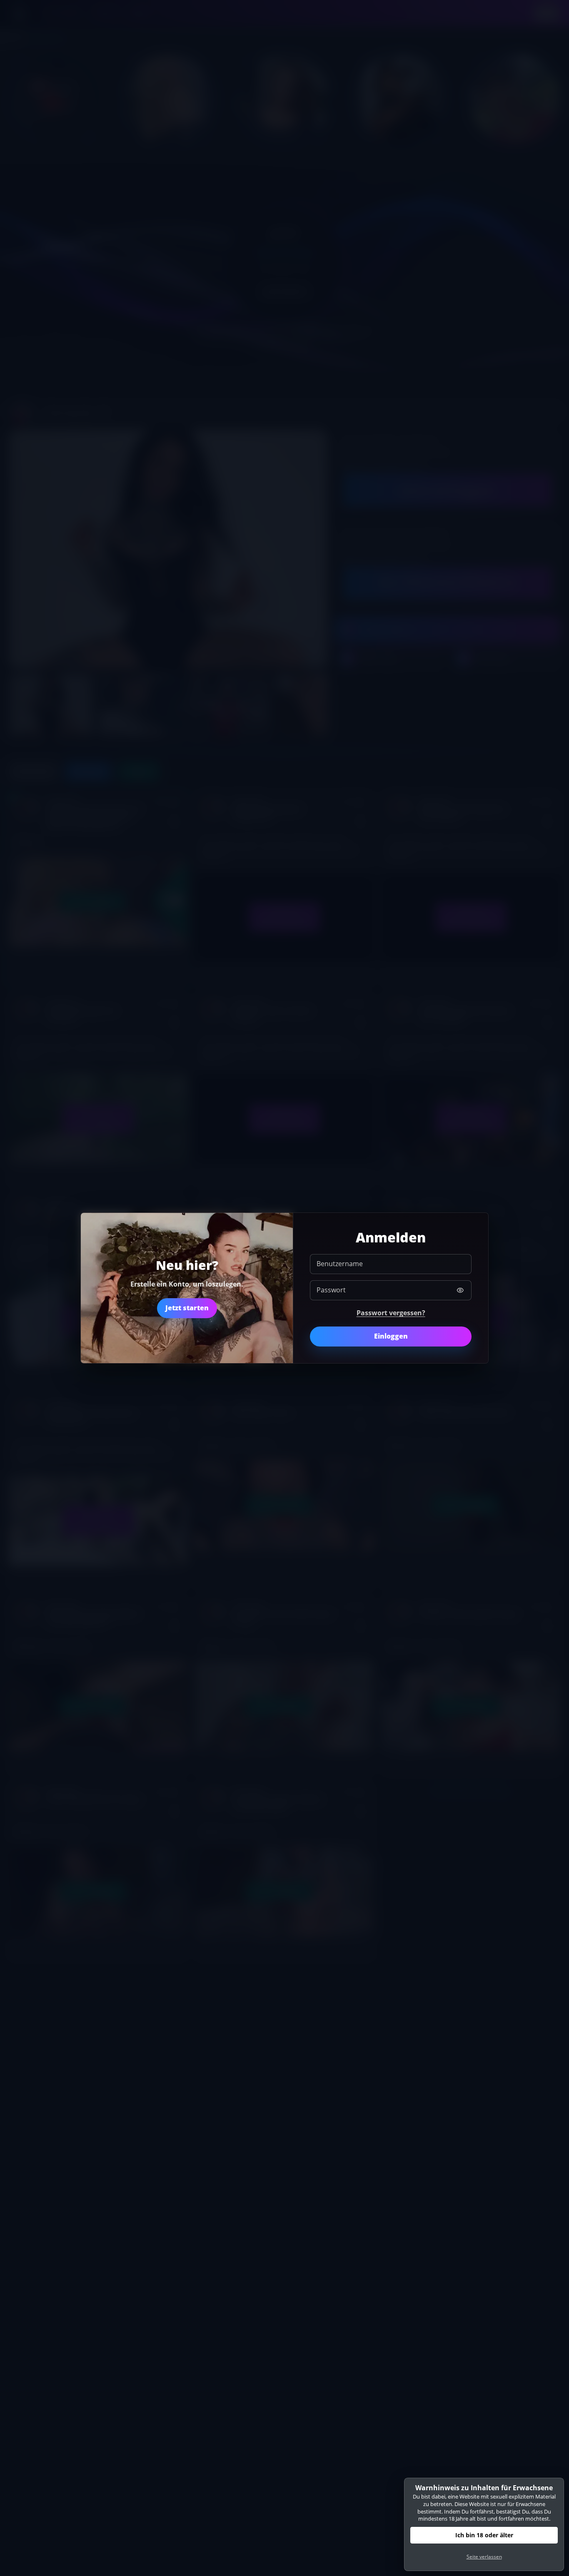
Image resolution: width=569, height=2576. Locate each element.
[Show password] (460, 1290)
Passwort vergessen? (391, 1313)
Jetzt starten (187, 1308)
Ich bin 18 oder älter (484, 2535)
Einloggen (391, 1336)
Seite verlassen (484, 2557)
